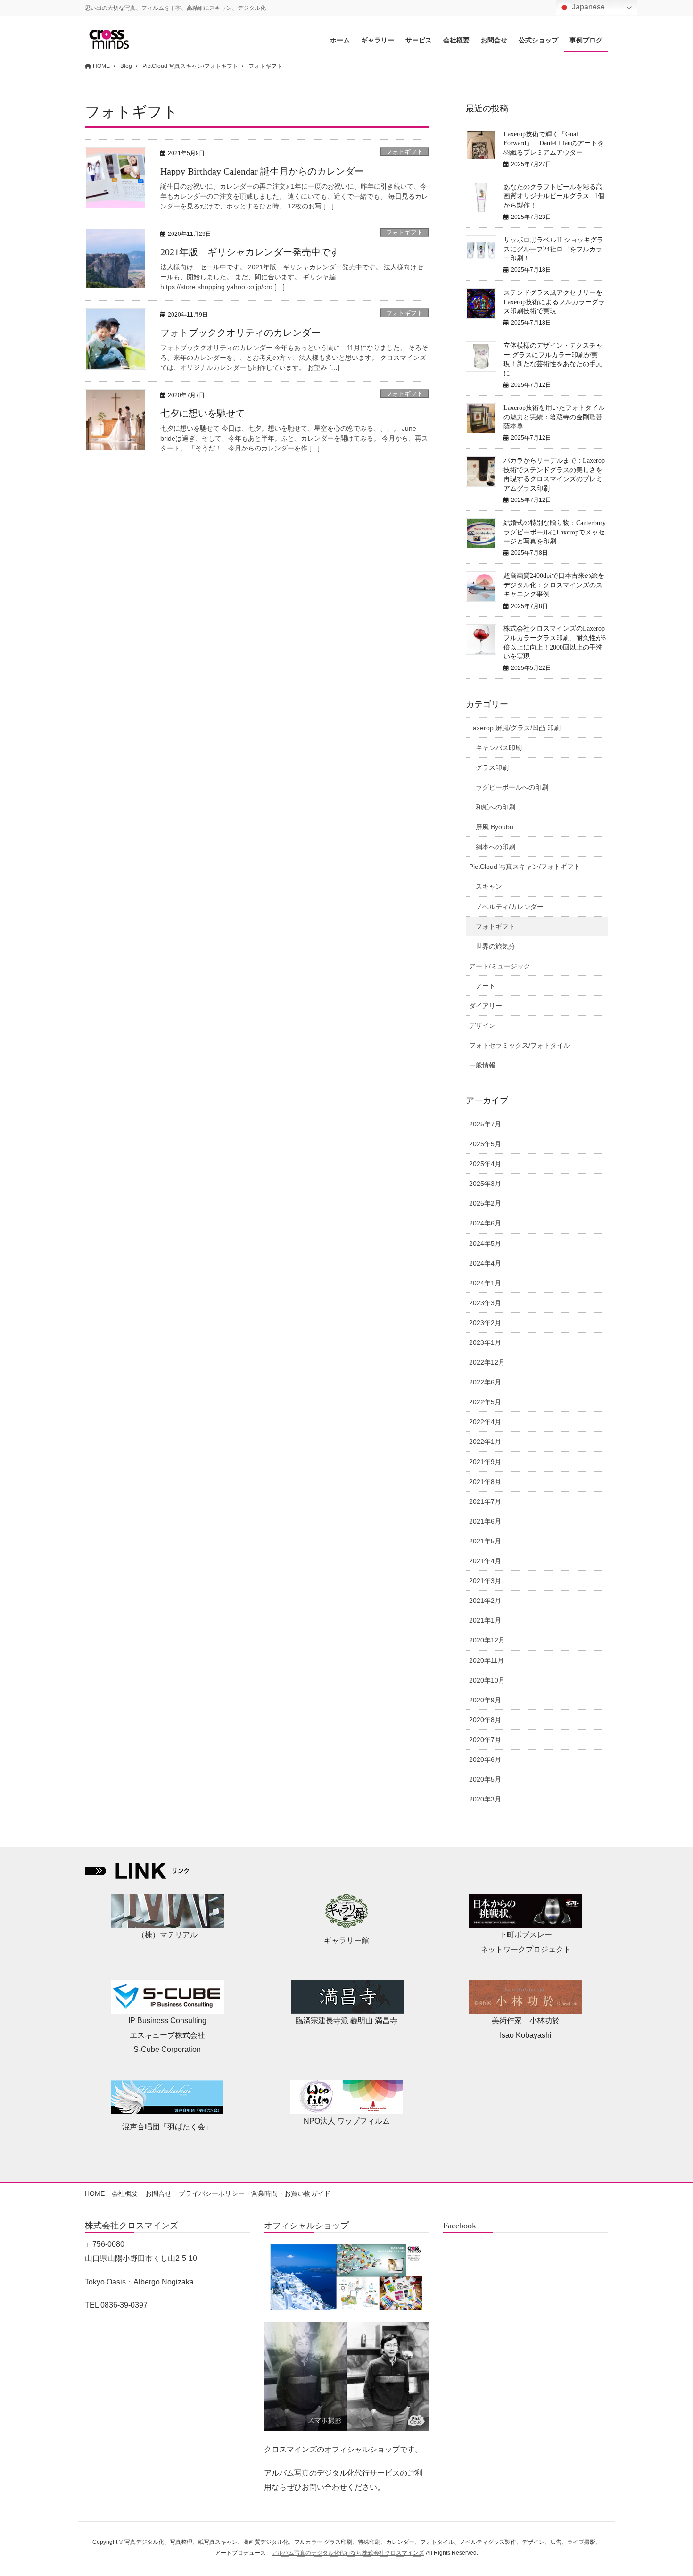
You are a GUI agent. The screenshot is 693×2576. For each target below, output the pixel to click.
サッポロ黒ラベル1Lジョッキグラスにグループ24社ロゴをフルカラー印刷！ (553, 249)
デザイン (482, 1025)
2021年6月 (485, 1521)
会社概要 (125, 2193)
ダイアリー (486, 1006)
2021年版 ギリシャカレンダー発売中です (250, 252)
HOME (95, 2193)
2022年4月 (485, 1422)
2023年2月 (485, 1323)
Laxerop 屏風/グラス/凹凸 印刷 (515, 728)
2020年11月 (487, 1660)
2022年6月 (485, 1382)
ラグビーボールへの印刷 (512, 787)
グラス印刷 (492, 767)
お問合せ (158, 2193)
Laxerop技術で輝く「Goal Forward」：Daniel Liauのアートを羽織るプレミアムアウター (554, 143)
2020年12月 (487, 1640)
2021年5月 (485, 1541)
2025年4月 (485, 1164)
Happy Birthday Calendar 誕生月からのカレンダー (262, 171)
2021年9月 (485, 1462)
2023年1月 (485, 1342)
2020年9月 (485, 1700)
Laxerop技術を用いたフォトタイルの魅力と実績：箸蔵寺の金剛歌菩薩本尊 (554, 417)
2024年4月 (485, 1263)
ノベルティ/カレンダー (510, 907)
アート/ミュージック (500, 966)
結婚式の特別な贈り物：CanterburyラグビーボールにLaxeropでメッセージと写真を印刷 (555, 532)
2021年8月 (485, 1482)
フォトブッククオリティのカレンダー (240, 333)
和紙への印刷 (495, 807)
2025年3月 (485, 1184)
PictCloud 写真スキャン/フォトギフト (525, 867)
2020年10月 (487, 1680)
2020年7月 (485, 1740)
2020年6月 (485, 1759)
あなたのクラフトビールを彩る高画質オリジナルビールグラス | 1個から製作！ (554, 196)
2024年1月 (485, 1283)
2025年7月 (485, 1124)
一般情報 (482, 1065)
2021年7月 (485, 1501)
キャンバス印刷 (499, 748)
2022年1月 (485, 1442)
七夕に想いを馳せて (203, 413)
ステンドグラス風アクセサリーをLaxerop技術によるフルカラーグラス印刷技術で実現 (554, 302)
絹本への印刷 (495, 847)
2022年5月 (485, 1402)
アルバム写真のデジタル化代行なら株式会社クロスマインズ (348, 2553)
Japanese (587, 7)
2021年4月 (485, 1561)
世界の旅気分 (495, 946)
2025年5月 (485, 1144)
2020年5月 (485, 1779)
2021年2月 (485, 1601)
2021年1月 (485, 1620)
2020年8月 (485, 1720)
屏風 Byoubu (495, 827)
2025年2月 (485, 1203)
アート (486, 986)
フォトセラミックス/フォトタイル (520, 1045)
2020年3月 (485, 1799)
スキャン (489, 886)
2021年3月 (485, 1581)
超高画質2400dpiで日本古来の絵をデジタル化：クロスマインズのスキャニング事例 (554, 585)
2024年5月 (485, 1243)
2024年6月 (485, 1223)
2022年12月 (487, 1362)
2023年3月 (485, 1303)
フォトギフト (404, 152)
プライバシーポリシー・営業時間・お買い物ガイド (255, 2193)
